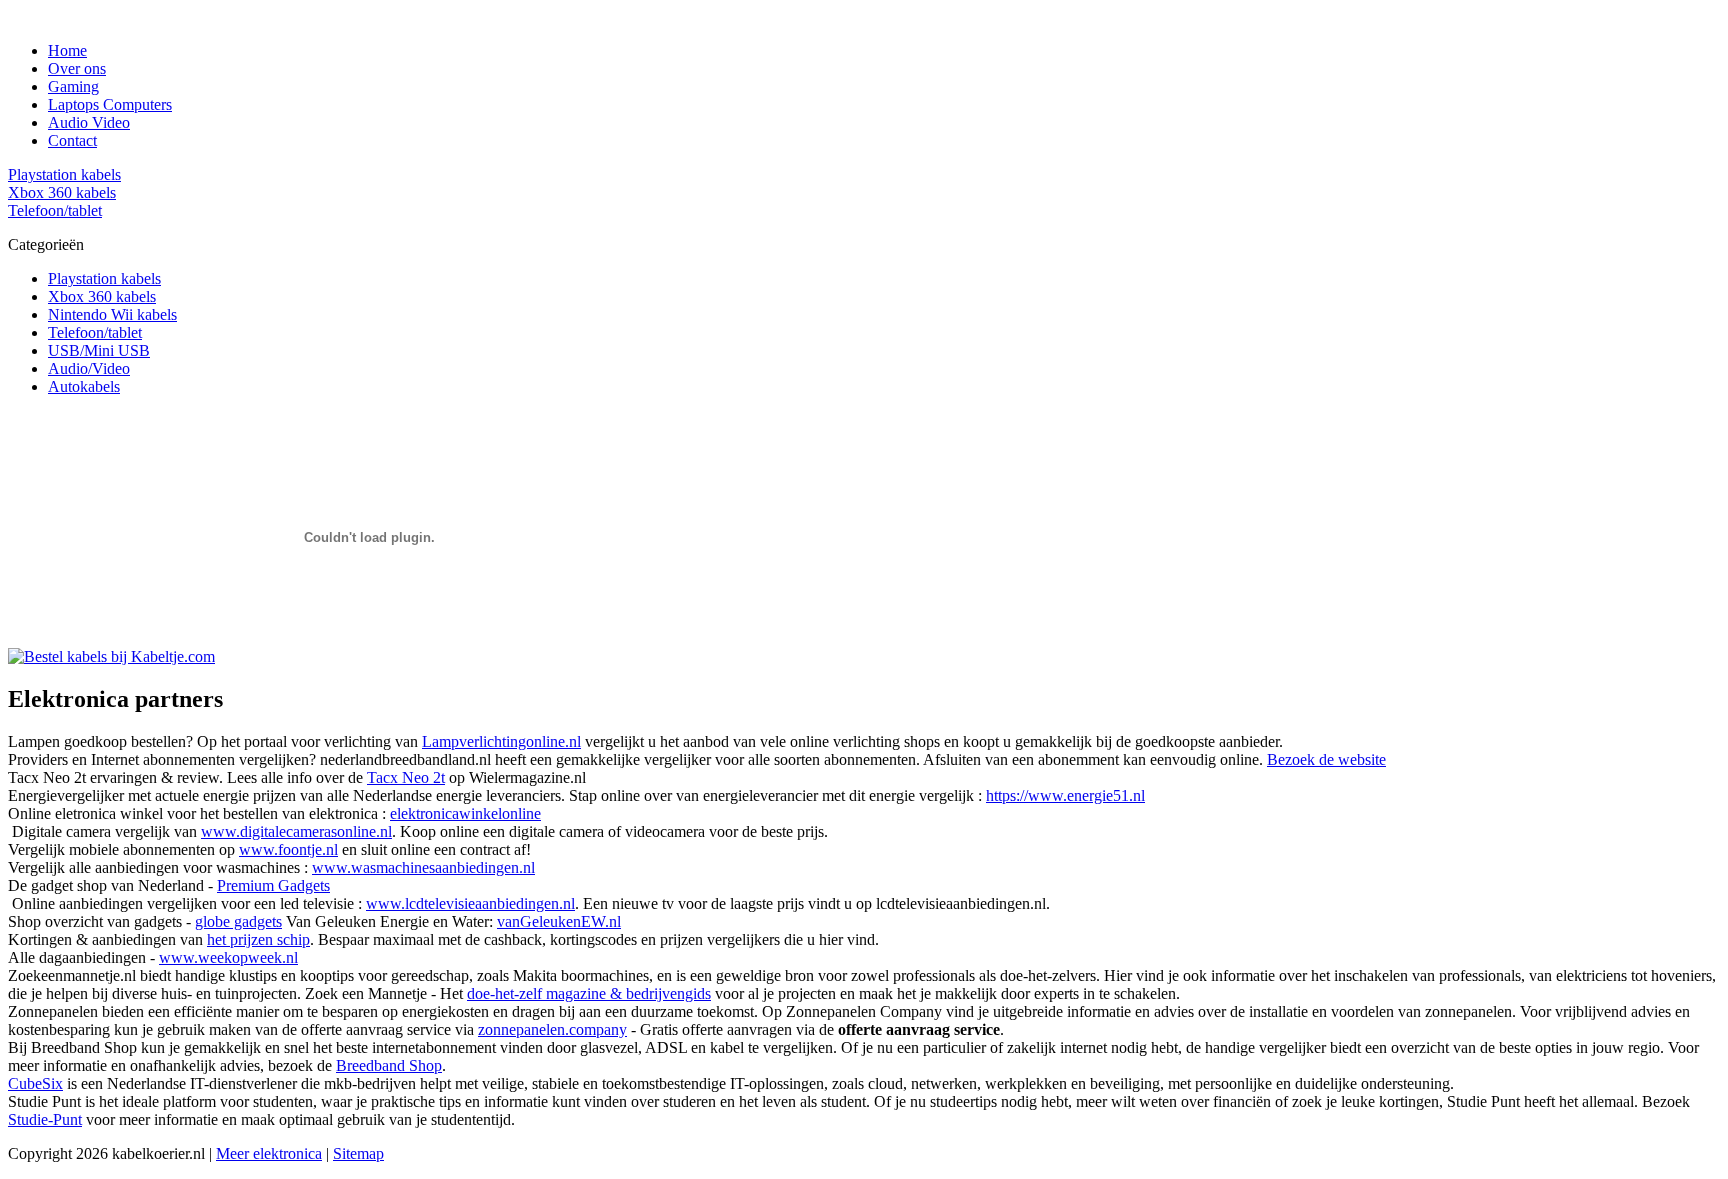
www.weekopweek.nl (228, 957)
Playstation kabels (104, 278)
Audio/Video (89, 368)
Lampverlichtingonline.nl (501, 741)
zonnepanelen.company (552, 1029)
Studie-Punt (45, 1119)
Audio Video (89, 122)
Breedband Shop (389, 1065)
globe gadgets (238, 921)
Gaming (73, 86)
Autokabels (84, 386)
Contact (72, 140)
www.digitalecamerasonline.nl (296, 831)
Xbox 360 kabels (102, 296)
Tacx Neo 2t (406, 777)
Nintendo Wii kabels (112, 314)
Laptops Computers (110, 104)
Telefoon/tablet (95, 332)
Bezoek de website (1326, 759)
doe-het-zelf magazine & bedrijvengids (589, 993)
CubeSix (35, 1083)
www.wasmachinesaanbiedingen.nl (423, 867)
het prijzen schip (258, 939)
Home (67, 50)
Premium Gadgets (273, 885)
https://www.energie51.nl (1065, 795)
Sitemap (358, 1153)
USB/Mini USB (99, 350)
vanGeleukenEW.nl (559, 921)
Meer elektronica (269, 1153)
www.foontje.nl (288, 849)
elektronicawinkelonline (465, 813)
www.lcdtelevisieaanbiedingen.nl (470, 903)
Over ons (77, 68)
